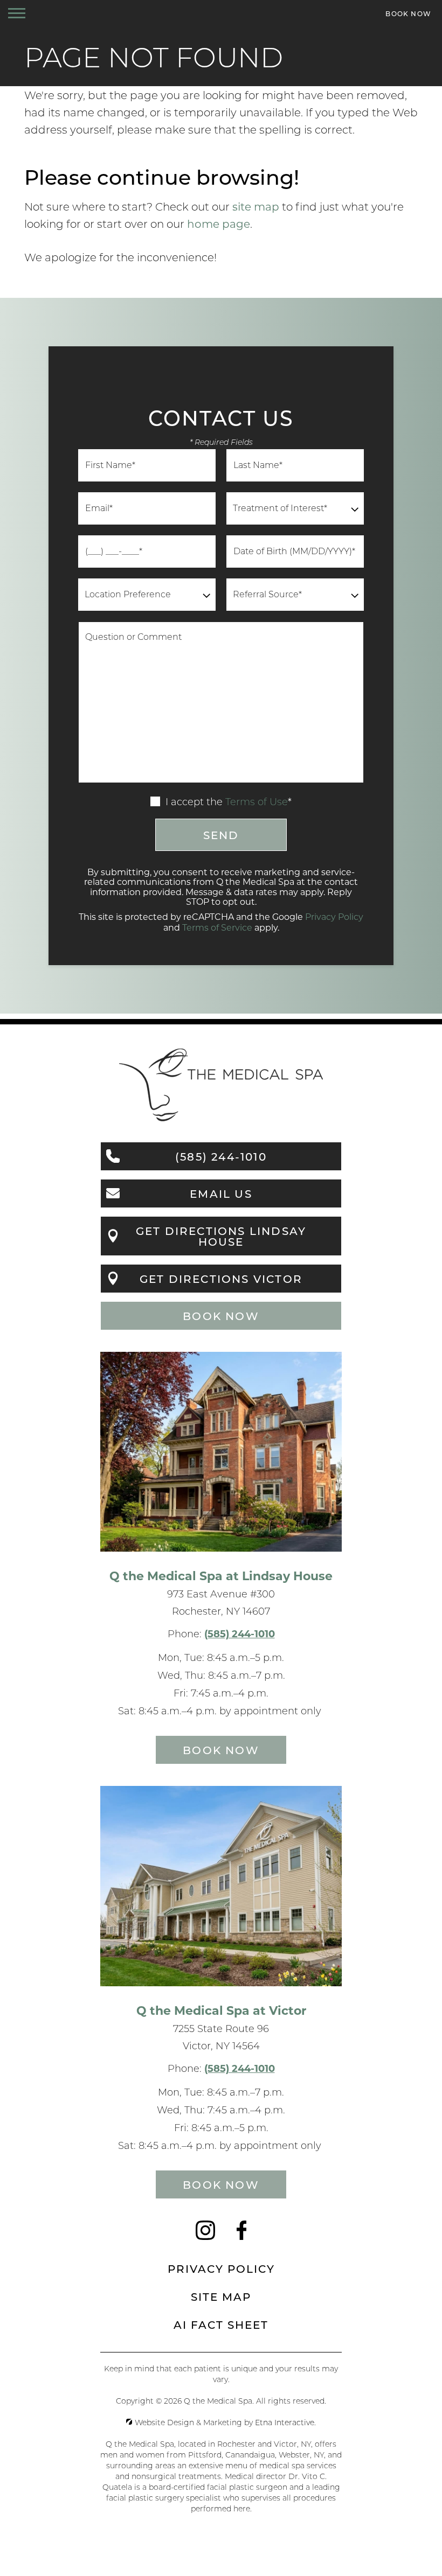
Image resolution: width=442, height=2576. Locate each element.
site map (256, 206)
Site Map (221, 2296)
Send (221, 835)
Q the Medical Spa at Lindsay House (221, 1575)
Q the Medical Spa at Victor (221, 2010)
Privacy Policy (334, 916)
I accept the (193, 802)
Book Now (221, 1316)
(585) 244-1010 (240, 1633)
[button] (17, 13)
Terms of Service (217, 927)
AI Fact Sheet (221, 2324)
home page (219, 224)
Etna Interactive (285, 2423)
